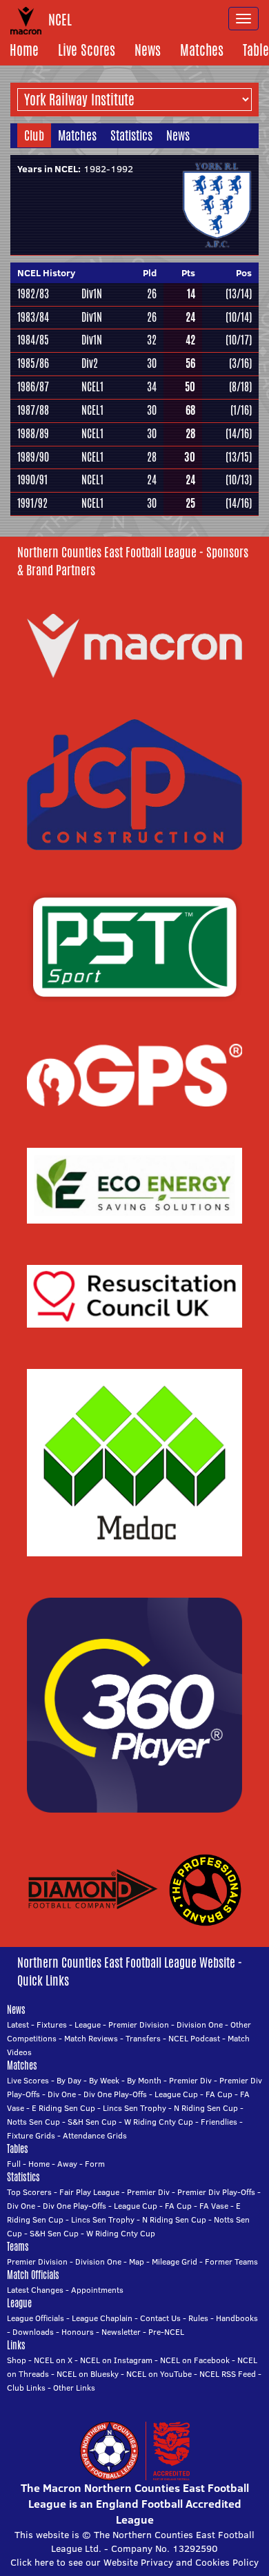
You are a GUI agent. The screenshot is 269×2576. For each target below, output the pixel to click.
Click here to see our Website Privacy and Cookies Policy (134, 2562)
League (88, 2024)
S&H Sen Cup (92, 2122)
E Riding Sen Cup (63, 2108)
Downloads (33, 2332)
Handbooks (237, 2318)
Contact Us (160, 2318)
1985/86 (33, 363)
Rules (198, 2318)
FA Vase (214, 2206)
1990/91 (32, 480)
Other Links (74, 2388)
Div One (62, 2094)
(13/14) (239, 294)
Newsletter (121, 2332)
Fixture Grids (31, 2135)
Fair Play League (89, 2192)
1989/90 (33, 457)
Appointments (97, 2290)
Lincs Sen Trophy (134, 2108)
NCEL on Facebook (195, 2360)
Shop (17, 2360)
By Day (69, 2080)
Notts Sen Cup (33, 2122)
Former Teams (231, 2261)
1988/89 (33, 434)
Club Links (26, 2388)
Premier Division (139, 2024)
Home (24, 50)
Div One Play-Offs (115, 2094)
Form (95, 2164)
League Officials (36, 2318)
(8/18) (240, 387)
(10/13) (239, 480)
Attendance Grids (95, 2135)
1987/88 (33, 410)
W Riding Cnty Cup (159, 2122)
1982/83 (33, 294)
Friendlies (219, 2122)
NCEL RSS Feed (228, 2374)
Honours (78, 2332)
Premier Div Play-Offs (216, 2192)
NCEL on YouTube (159, 2374)
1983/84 (33, 317)
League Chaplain (102, 2318)
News (148, 50)
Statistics (131, 135)
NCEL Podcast (194, 2038)
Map (137, 2261)
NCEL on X (53, 2360)
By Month (144, 2080)
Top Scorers (29, 2192)
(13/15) (239, 457)
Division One (200, 2024)
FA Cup (219, 2094)
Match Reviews (91, 2038)
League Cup (176, 2094)
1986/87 (33, 387)
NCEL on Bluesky (88, 2374)
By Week (104, 2080)
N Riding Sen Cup (206, 2108)
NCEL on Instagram (116, 2360)
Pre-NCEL (166, 2332)
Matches (202, 50)
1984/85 (33, 340)
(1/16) (241, 410)
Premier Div (190, 2080)
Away (67, 2164)
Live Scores (87, 50)
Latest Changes (35, 2290)
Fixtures (52, 2024)
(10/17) (239, 340)
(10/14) (239, 317)
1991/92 (32, 503)
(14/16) (239, 434)
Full (14, 2164)
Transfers (143, 2038)
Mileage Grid (175, 2261)
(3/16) (240, 363)
